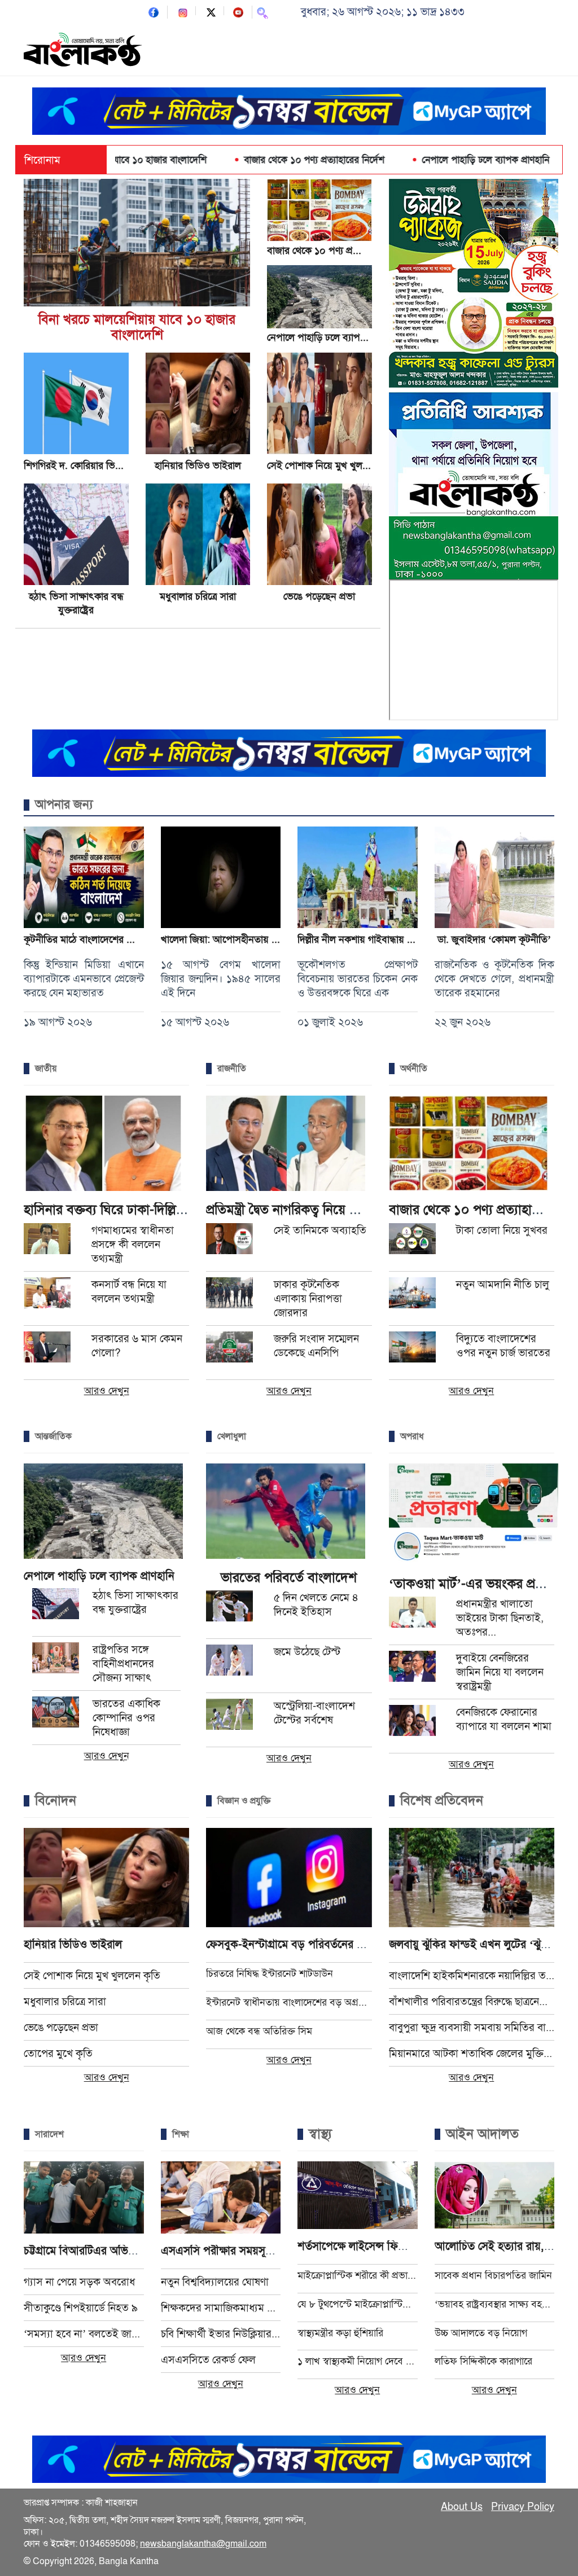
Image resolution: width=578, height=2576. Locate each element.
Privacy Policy (523, 2507)
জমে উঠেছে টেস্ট (307, 1652)
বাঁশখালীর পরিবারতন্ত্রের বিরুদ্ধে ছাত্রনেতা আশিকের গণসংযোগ (472, 2001)
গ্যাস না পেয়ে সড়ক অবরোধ (79, 2282)
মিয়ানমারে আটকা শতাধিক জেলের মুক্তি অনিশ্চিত (472, 2053)
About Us (462, 2507)
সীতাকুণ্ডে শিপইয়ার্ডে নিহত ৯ (81, 2308)
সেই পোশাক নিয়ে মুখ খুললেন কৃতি (332, 465)
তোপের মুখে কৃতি (58, 2053)
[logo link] (83, 51)
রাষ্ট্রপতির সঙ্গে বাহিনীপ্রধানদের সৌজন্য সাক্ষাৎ (123, 1663)
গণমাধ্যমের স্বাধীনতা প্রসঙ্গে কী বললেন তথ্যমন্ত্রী (133, 1244)
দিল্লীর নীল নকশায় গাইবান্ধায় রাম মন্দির (371, 939)
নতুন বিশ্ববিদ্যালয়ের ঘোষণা (215, 2282)
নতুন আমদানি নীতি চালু (503, 1284)
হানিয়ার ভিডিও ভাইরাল (198, 465)
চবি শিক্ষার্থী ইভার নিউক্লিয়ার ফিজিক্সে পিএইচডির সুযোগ (221, 2334)
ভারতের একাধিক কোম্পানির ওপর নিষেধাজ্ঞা (126, 1718)
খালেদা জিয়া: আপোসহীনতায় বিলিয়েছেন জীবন (248, 939)
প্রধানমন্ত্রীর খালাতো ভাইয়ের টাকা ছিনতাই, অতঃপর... (500, 1618)
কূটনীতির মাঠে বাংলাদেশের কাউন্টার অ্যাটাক (105, 939)
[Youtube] (238, 12)
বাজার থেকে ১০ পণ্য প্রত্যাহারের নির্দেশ (238, 160)
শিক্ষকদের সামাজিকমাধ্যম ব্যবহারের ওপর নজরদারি (221, 2308)
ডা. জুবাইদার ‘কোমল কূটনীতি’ (494, 939)
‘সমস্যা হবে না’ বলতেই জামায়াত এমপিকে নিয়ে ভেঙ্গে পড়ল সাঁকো (84, 2334)
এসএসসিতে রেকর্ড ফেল (208, 2360)
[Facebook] (154, 12)
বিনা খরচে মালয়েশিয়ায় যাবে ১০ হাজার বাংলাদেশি (137, 327)
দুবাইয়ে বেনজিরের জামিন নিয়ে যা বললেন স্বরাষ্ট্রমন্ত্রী (500, 1672)
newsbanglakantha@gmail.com (203, 2544)
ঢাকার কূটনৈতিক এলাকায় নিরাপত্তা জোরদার (308, 1298)
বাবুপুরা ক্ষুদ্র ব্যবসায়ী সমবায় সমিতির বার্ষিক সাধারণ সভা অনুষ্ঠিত (472, 2027)
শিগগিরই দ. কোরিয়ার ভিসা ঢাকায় (86, 465)
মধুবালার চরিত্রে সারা (198, 596)
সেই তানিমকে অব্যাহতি (320, 1230)
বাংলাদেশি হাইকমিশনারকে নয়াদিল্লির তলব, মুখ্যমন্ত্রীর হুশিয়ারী (472, 1975)
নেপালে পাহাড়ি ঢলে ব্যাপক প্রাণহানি (409, 160)
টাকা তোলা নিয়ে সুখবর (502, 1230)
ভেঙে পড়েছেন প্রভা (319, 596)
